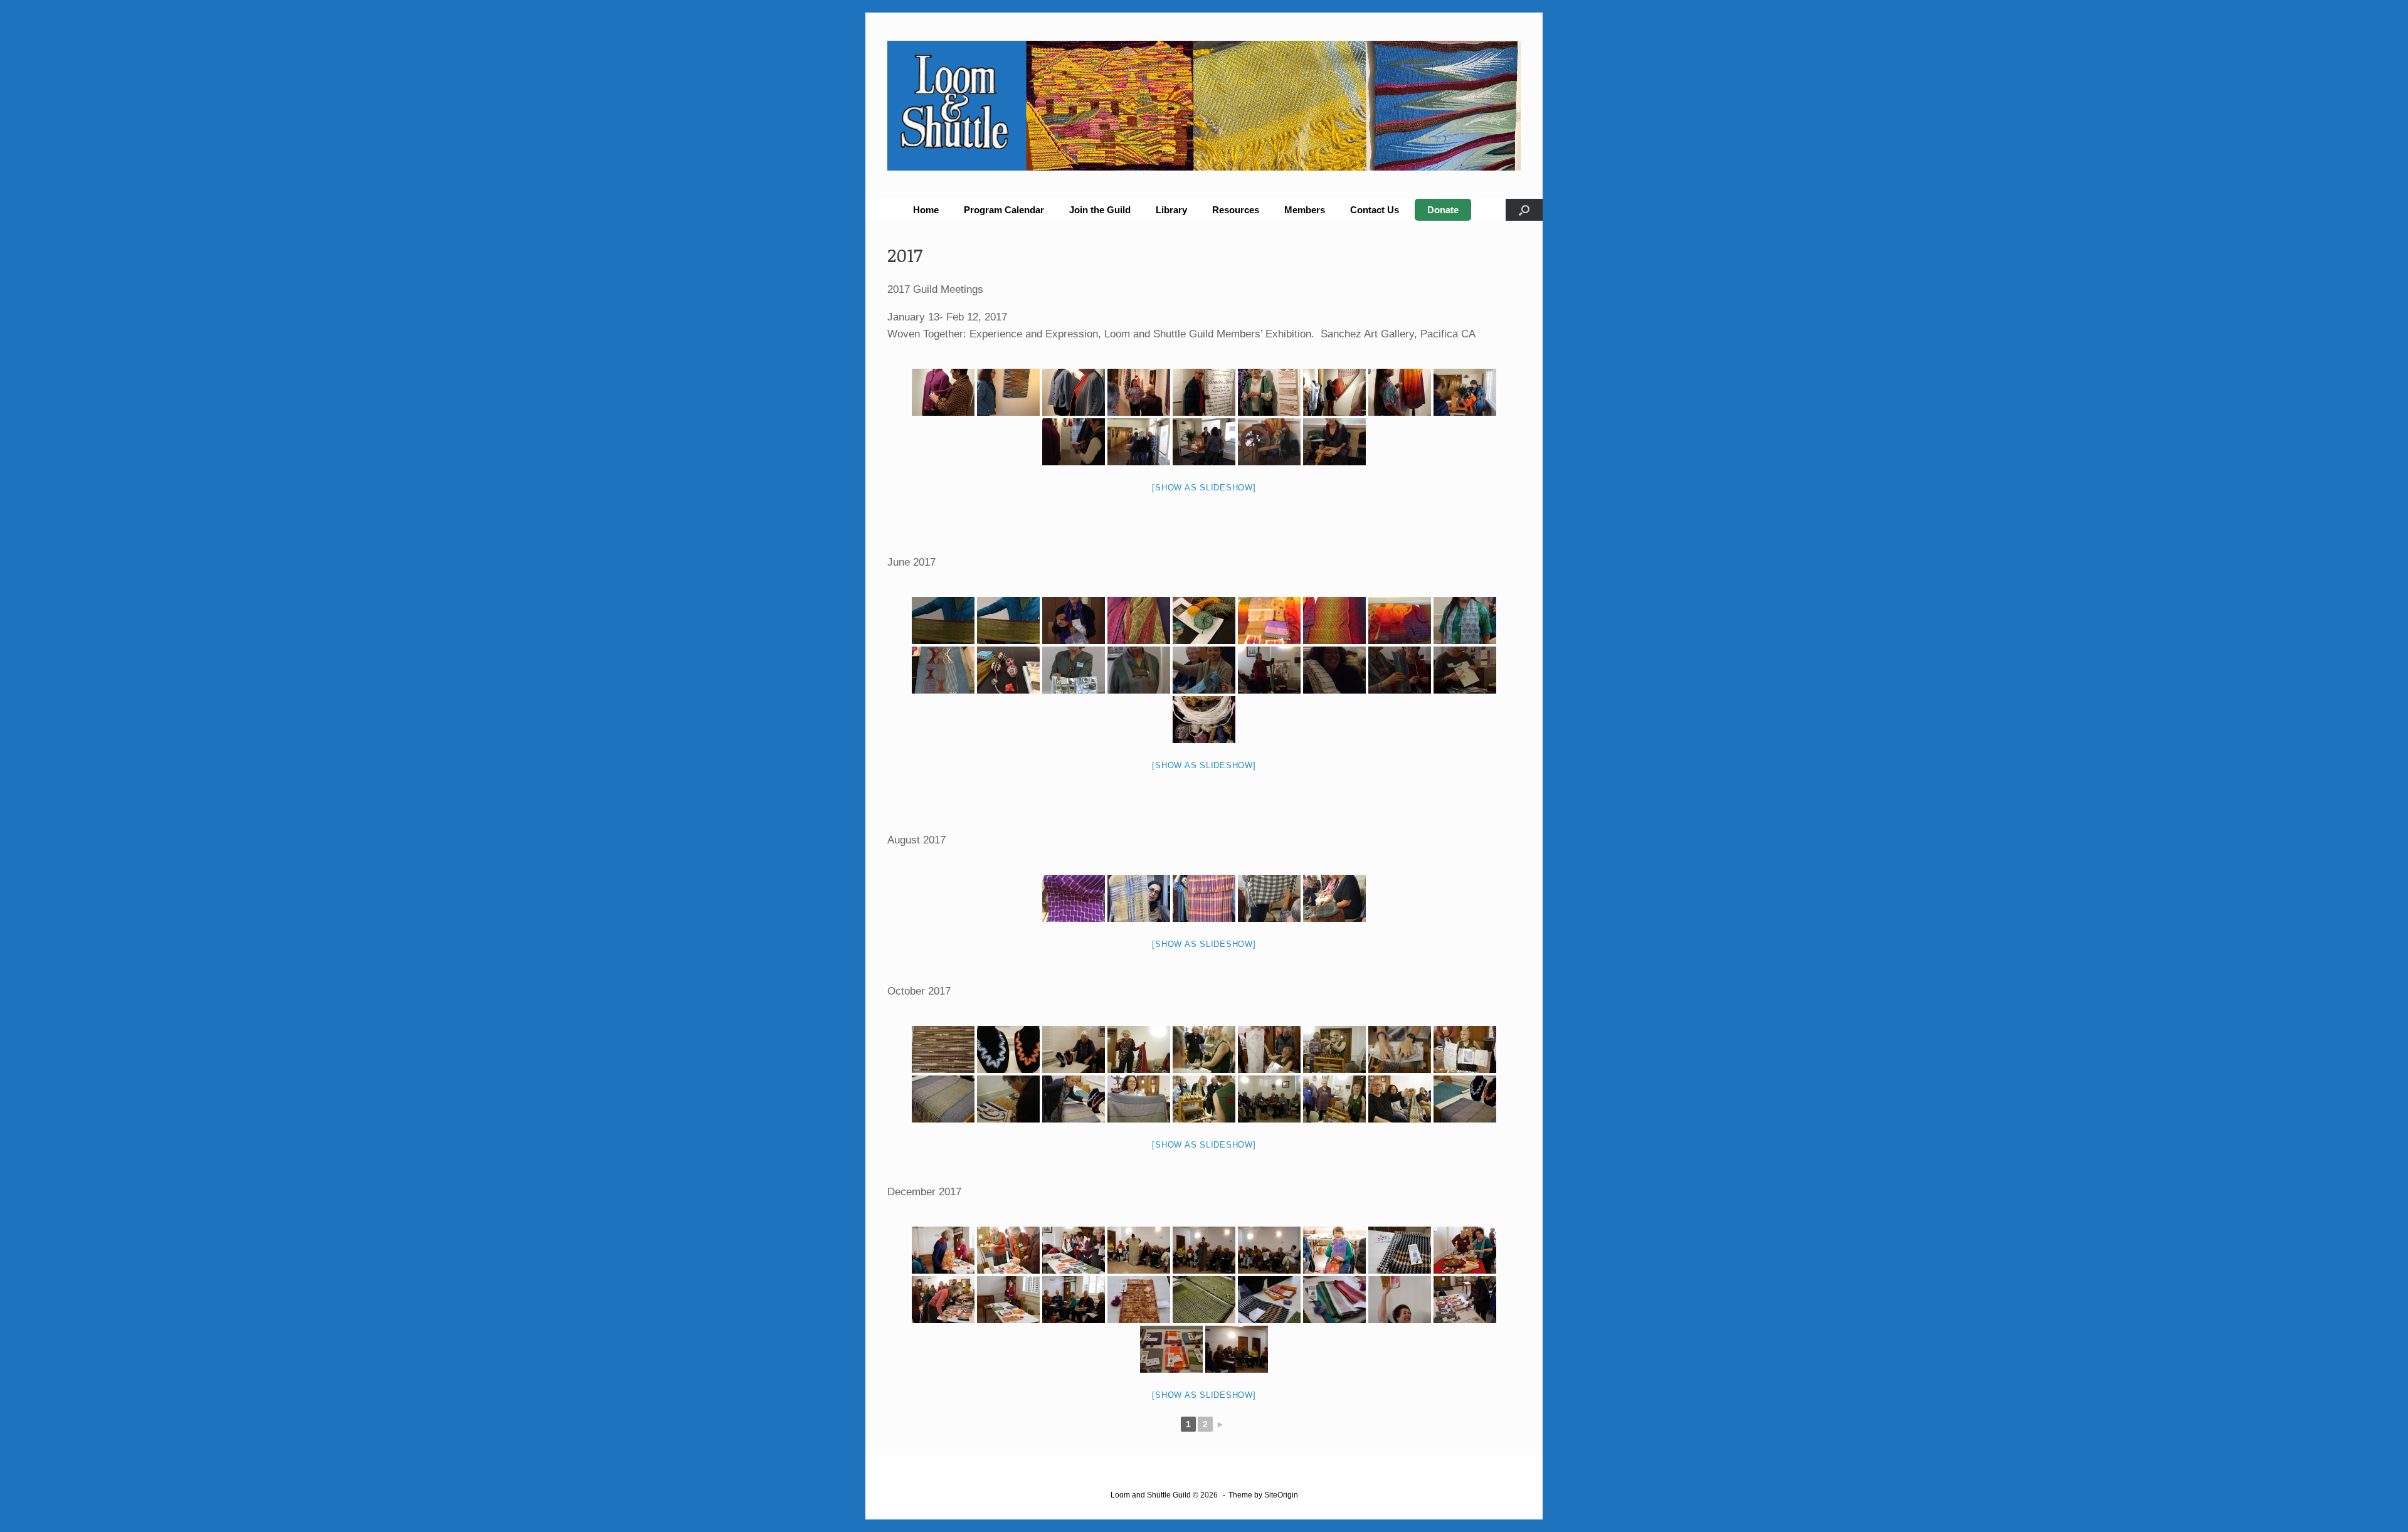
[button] (1524, 210)
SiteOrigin (1281, 1495)
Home (926, 210)
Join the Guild (1100, 210)
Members (1305, 210)
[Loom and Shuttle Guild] (1204, 106)
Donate (1443, 210)
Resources (1236, 210)
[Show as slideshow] (1204, 488)
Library (1171, 210)
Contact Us (1375, 210)
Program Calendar (1004, 210)
